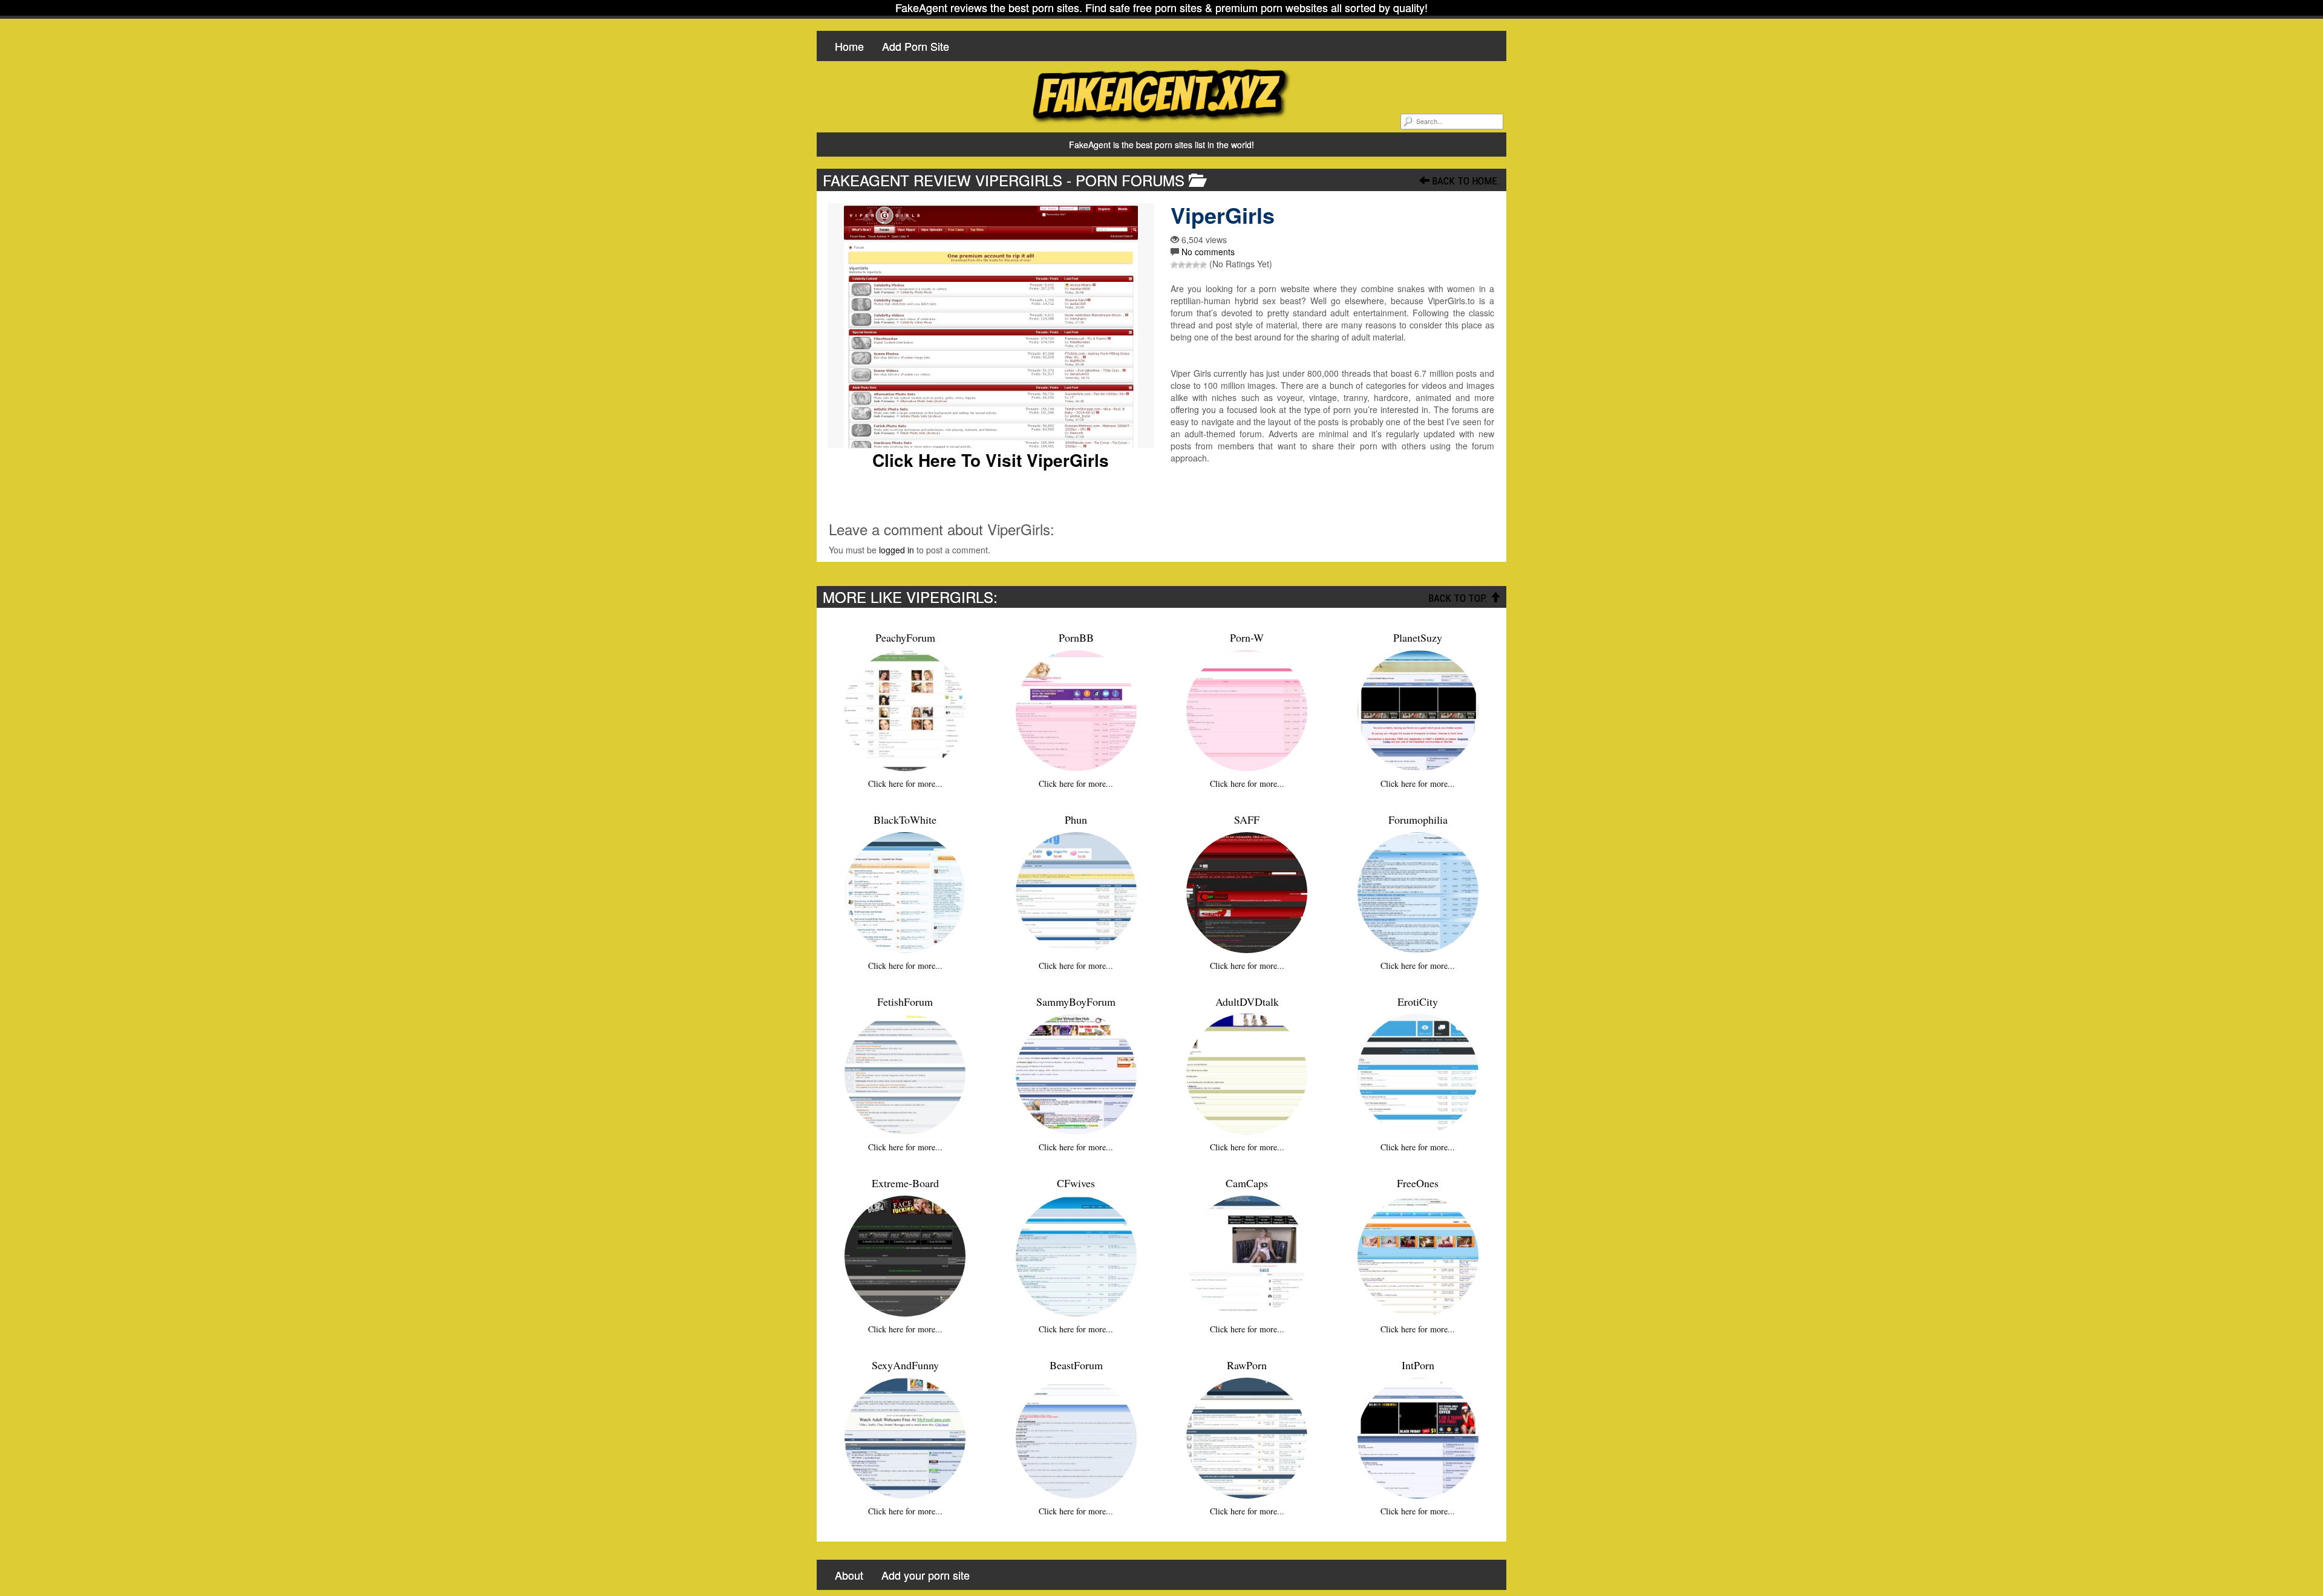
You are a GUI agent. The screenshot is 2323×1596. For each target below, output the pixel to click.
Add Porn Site (916, 46)
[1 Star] (1174, 265)
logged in (897, 550)
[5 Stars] (1203, 265)
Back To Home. (1465, 181)
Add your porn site (926, 1575)
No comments (1208, 252)
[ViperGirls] (991, 326)
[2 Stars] (1181, 265)
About (849, 1575)
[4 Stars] (1196, 265)
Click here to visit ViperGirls (991, 460)
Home (849, 46)
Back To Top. (1459, 598)
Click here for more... (905, 783)
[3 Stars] (1189, 265)
